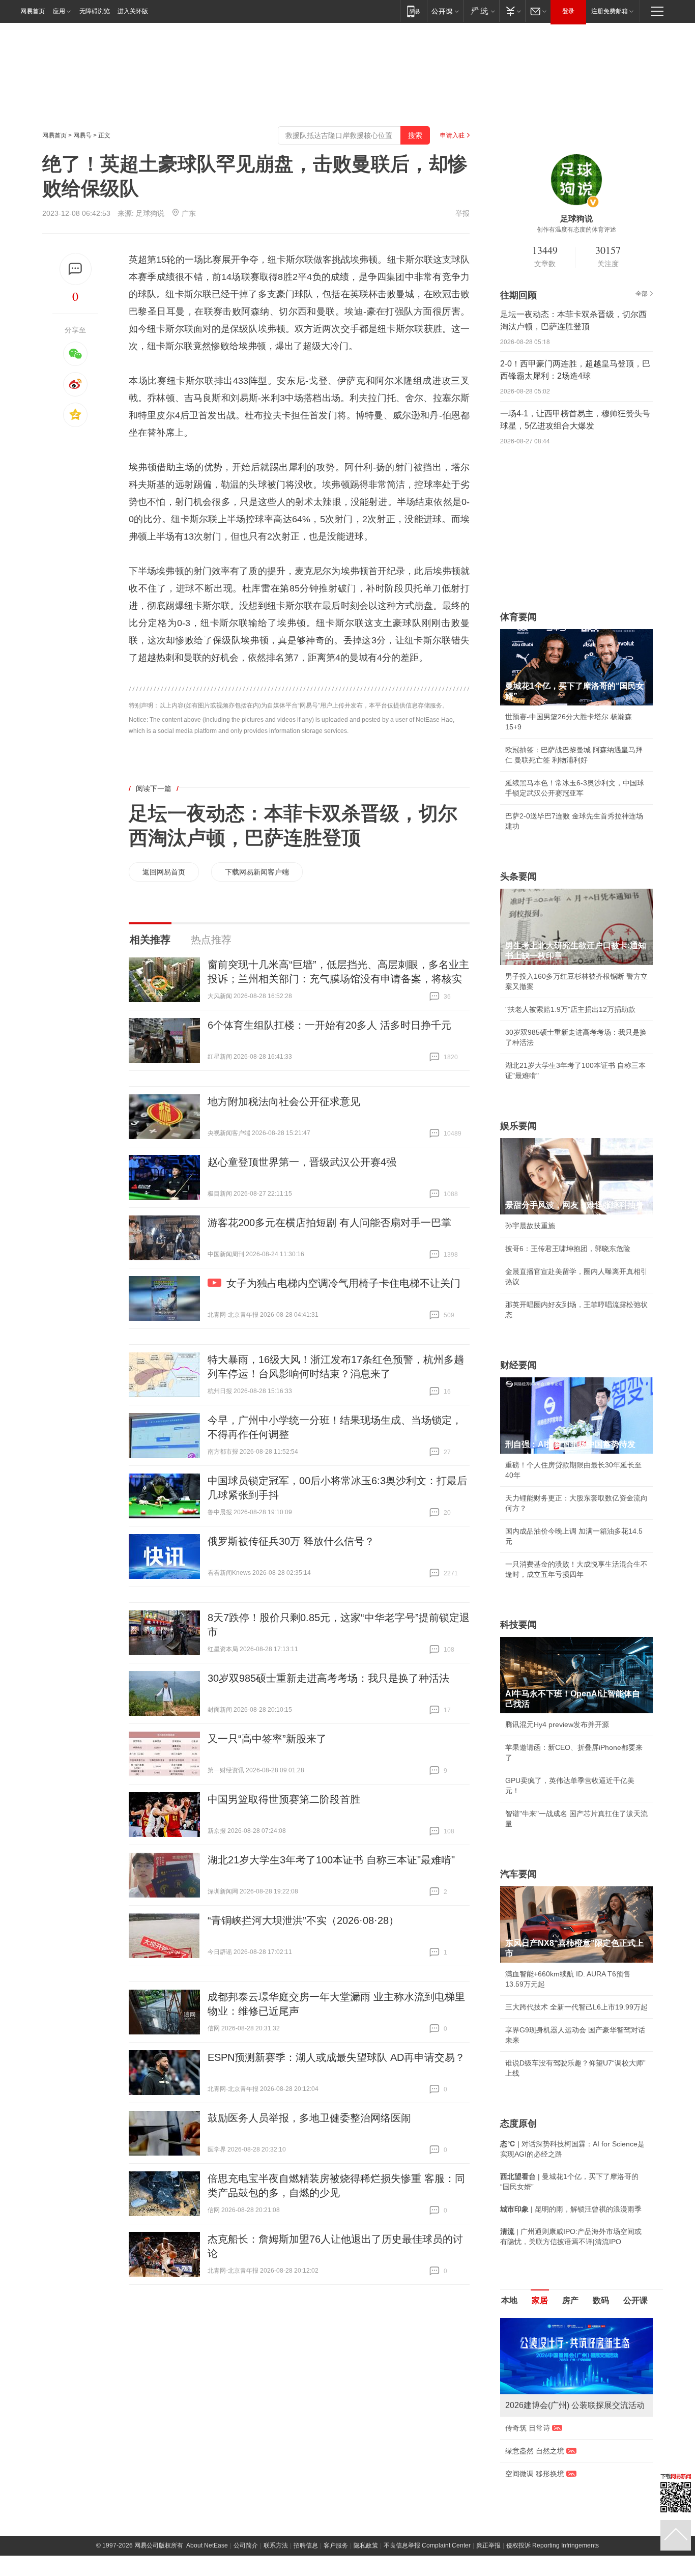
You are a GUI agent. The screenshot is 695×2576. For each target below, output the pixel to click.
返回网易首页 (164, 872)
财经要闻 (518, 1365)
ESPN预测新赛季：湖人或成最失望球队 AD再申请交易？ (336, 2057)
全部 (642, 294)
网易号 (82, 135)
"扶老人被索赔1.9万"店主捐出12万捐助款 (570, 1009)
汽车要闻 (518, 1874)
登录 (568, 11)
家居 (540, 2300)
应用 (59, 11)
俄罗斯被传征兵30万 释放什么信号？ (291, 1541)
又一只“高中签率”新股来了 (267, 1739)
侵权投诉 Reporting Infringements (553, 2545)
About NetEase (207, 2545)
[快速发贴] (76, 269)
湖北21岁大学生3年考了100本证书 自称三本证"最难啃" (331, 1860)
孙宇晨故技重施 (530, 1226)
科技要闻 (518, 1625)
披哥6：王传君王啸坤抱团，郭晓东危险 (568, 1249)
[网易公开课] (445, 11)
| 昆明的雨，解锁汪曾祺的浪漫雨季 (571, 2209)
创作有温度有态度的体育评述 (576, 230)
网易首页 (33, 11)
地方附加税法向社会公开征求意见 (284, 1101)
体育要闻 (518, 617)
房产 (570, 2300)
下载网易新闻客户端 (257, 872)
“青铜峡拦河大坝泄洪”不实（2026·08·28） (303, 1920)
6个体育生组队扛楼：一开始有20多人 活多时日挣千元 (329, 1025)
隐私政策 (366, 2545)
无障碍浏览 (95, 11)
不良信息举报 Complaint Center (427, 2545)
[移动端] (413, 11)
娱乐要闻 (518, 1126)
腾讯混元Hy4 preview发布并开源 (557, 1724)
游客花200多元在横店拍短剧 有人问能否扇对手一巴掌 (329, 1223)
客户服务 (336, 2545)
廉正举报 (488, 2545)
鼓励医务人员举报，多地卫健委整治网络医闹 (309, 2118)
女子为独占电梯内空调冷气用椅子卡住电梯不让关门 (343, 1283)
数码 (601, 2300)
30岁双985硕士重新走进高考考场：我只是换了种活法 (328, 1678)
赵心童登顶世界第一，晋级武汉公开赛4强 (302, 1162)
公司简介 (246, 2545)
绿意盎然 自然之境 (535, 2451)
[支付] (512, 11)
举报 (462, 213)
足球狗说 (150, 213)
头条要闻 (518, 876)
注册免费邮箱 (610, 11)
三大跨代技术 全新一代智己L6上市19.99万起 (576, 2007)
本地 (509, 2300)
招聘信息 (306, 2545)
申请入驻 (452, 135)
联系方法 (276, 2545)
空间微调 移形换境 (535, 2474)
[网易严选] (481, 11)
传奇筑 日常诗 (528, 2428)
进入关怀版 (133, 11)
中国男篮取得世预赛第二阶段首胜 (284, 1799)
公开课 (635, 2300)
